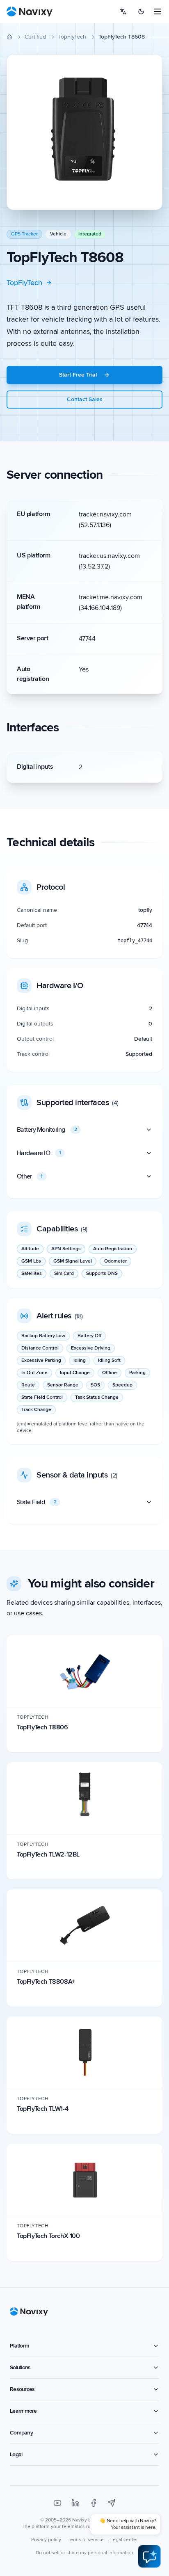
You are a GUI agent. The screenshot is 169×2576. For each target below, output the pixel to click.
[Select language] (123, 11)
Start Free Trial (78, 375)
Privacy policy (46, 2540)
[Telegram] (112, 2503)
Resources (22, 2389)
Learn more (23, 2411)
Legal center (124, 2540)
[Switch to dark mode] (141, 11)
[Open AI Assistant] (149, 2556)
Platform (19, 2346)
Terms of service (86, 2540)
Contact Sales (85, 399)
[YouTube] (57, 2503)
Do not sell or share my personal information (84, 2553)
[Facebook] (94, 2503)
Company (21, 2433)
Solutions (20, 2367)
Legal (16, 2454)
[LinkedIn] (75, 2503)
